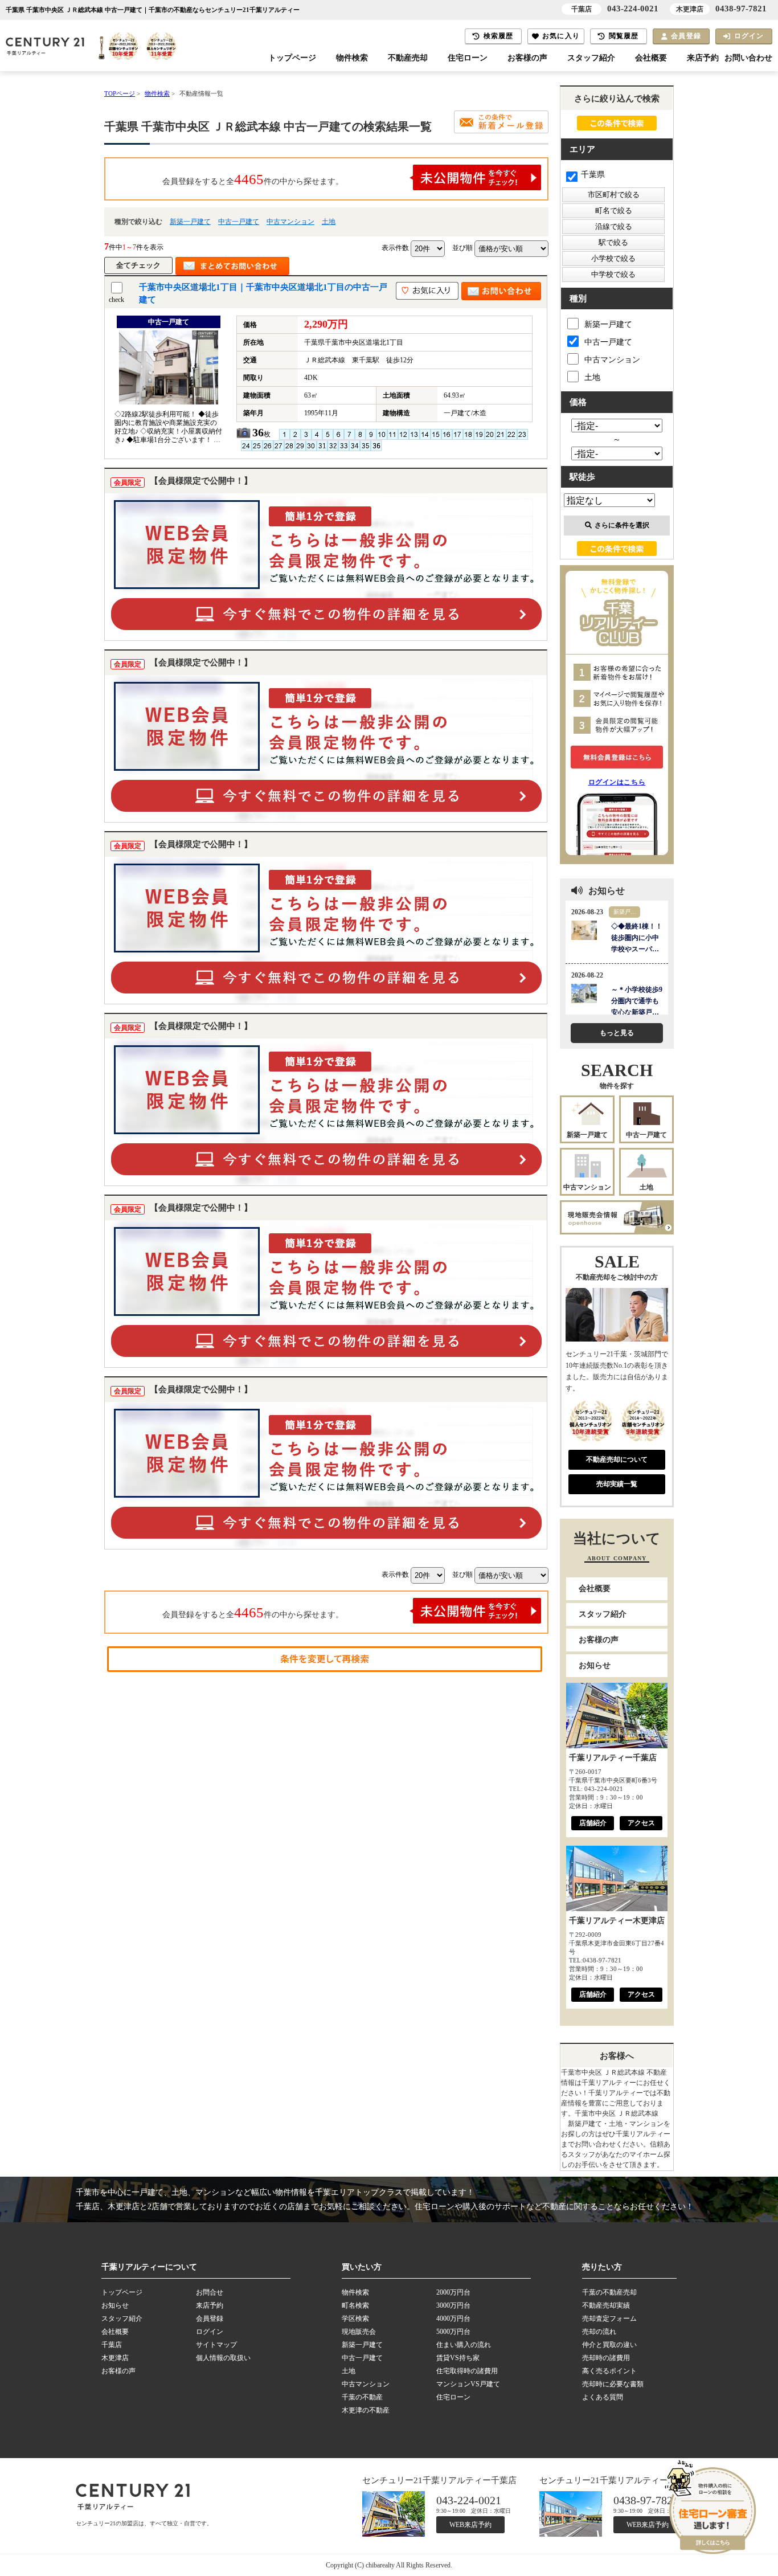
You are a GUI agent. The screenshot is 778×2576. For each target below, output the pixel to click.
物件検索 (352, 58)
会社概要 (651, 58)
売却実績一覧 (617, 1484)
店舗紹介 (593, 1823)
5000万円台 (453, 2332)
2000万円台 (453, 2292)
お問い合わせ (748, 58)
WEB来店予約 (470, 2525)
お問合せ (210, 2292)
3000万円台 (453, 2305)
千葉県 (593, 175)
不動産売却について (617, 1459)
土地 (329, 222)
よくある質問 (603, 2397)
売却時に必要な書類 (613, 2384)
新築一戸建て (190, 222)
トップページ (292, 58)
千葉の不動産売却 (609, 2292)
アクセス (641, 1823)
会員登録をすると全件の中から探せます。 (253, 179)
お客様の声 (527, 58)
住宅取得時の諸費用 (467, 2371)
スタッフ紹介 (591, 58)
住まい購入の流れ (464, 2345)
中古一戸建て (239, 222)
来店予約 (703, 58)
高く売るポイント (609, 2371)
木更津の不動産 (366, 2410)
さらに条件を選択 (622, 525)
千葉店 (112, 2345)
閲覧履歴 (624, 36)
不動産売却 (408, 58)
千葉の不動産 (362, 2397)
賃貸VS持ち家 (458, 2358)
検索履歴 (499, 36)
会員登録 (686, 36)
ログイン (749, 36)
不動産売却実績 (606, 2305)
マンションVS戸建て (468, 2384)
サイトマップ (216, 2345)
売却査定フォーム (609, 2319)
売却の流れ (599, 2332)
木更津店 (115, 2358)
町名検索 (355, 2305)
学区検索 (355, 2319)
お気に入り (561, 36)
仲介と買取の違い (609, 2345)
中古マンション (290, 222)
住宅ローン (468, 58)
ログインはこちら (617, 782)
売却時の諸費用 (606, 2358)
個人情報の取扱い (223, 2358)
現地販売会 (359, 2332)
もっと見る (617, 1033)
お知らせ (595, 1665)
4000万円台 (453, 2319)
